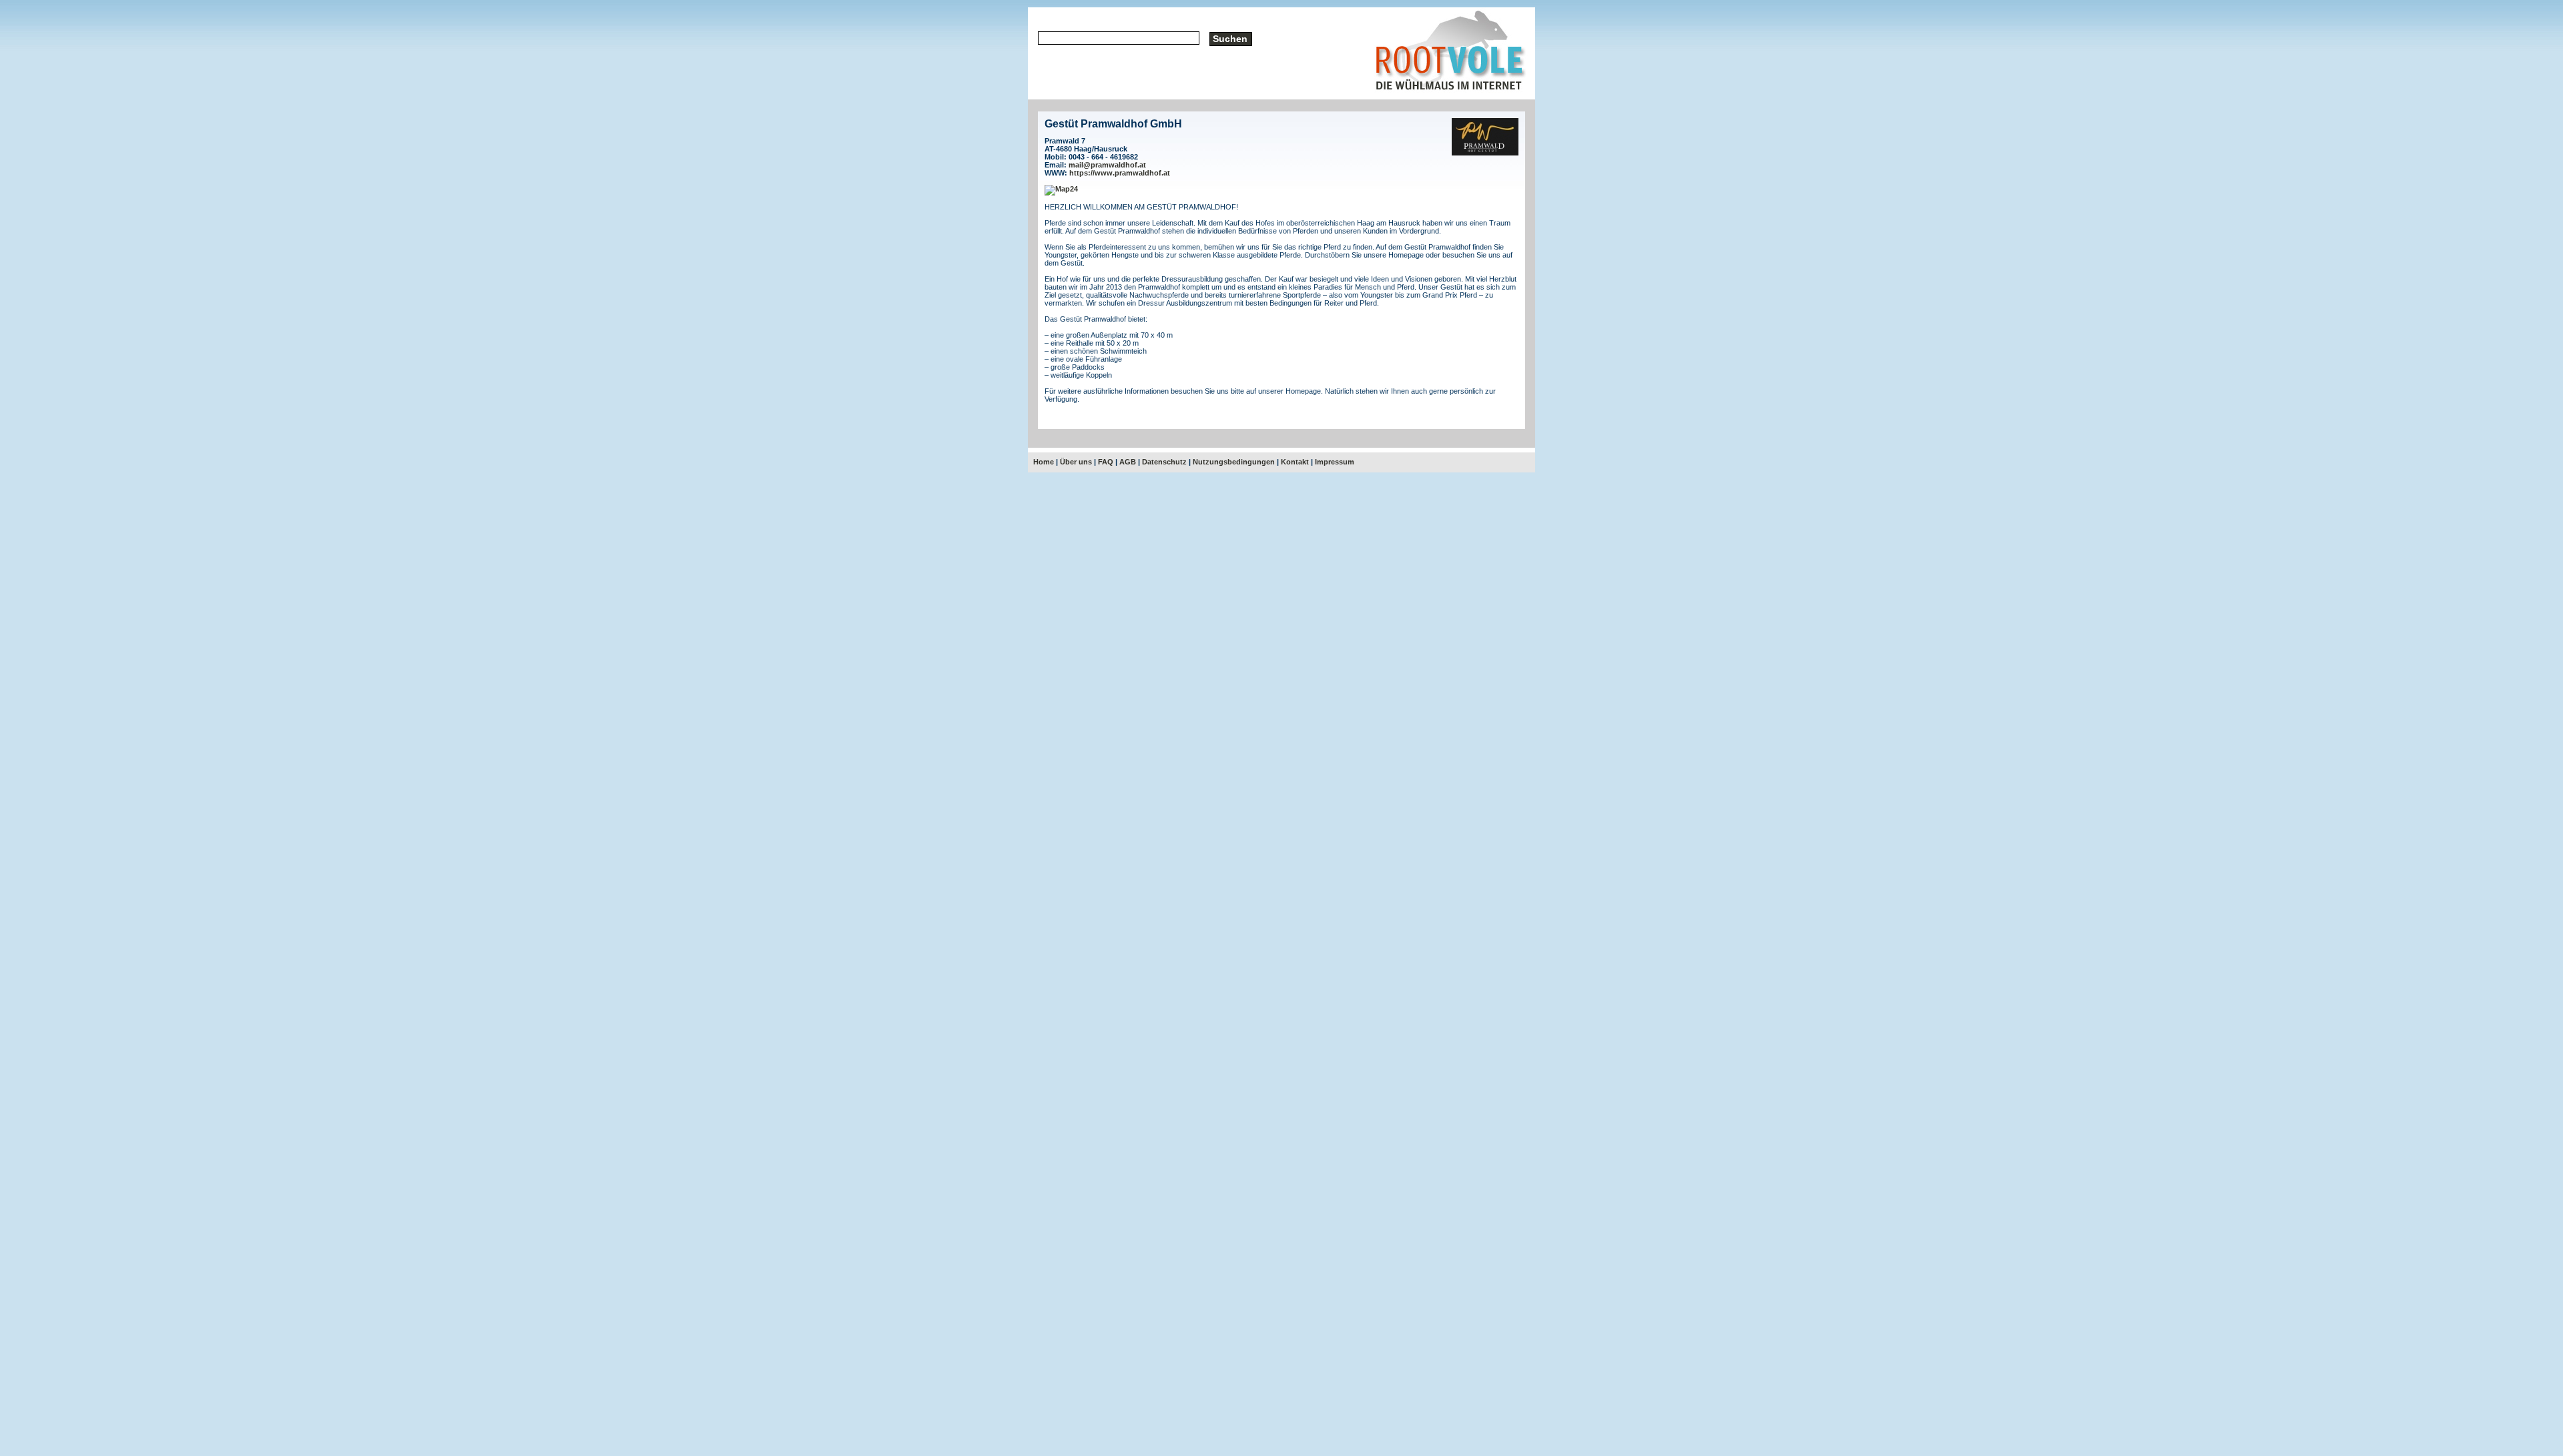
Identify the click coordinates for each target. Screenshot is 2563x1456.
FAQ (1106, 462)
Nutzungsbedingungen (1234, 462)
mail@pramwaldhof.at (1107, 165)
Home (1044, 462)
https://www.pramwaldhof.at (1120, 173)
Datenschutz (1164, 462)
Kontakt (1295, 462)
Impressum (1335, 462)
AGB (1128, 462)
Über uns (1076, 462)
